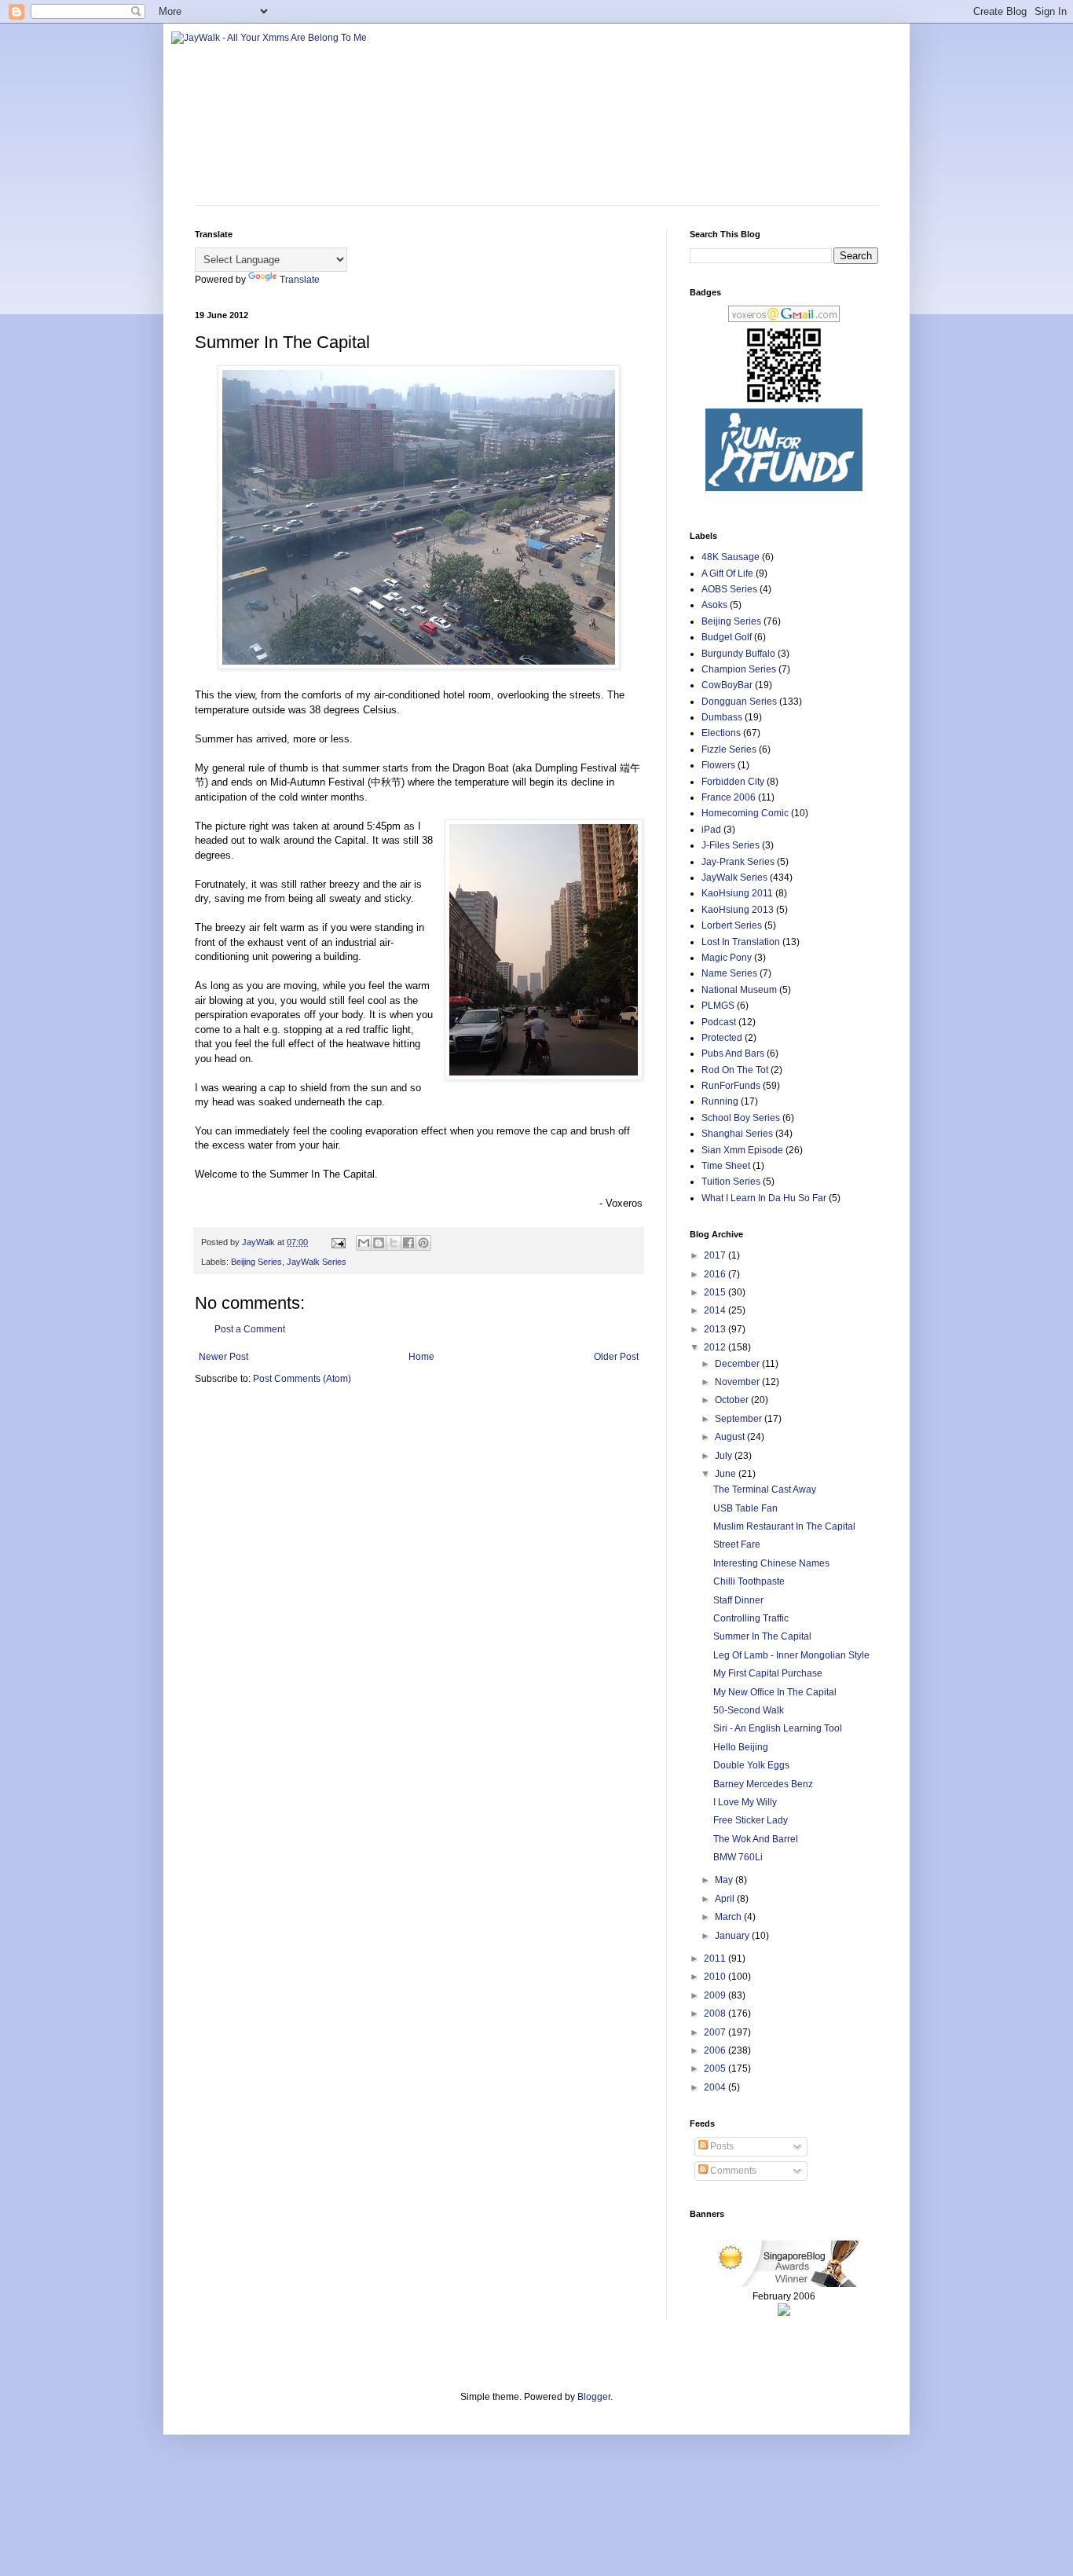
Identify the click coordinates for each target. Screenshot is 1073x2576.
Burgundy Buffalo (738, 654)
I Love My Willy (745, 1802)
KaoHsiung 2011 (737, 893)
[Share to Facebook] (408, 1243)
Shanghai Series (737, 1134)
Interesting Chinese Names (771, 1563)
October (733, 1400)
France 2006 (729, 797)
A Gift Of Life (727, 573)
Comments (732, 2171)
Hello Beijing (741, 1747)
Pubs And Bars (733, 1053)
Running (720, 1101)
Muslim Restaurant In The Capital (784, 1526)
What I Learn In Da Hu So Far (764, 1198)
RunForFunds (731, 1086)
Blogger (594, 2397)
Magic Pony (727, 958)
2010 (716, 1977)
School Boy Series (741, 1118)
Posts (721, 2146)
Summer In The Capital (762, 1636)
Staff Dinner (738, 1600)
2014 (716, 1310)
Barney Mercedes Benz (763, 1784)
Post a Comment (250, 1329)
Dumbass (722, 717)
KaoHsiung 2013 (738, 910)
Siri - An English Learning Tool (778, 1728)
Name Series (729, 973)
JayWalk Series (317, 1262)
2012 (716, 1347)
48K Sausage (731, 557)
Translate (300, 280)
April (726, 1899)
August (731, 1437)
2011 (716, 1959)
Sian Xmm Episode (742, 1150)
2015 (716, 1292)
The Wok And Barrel (756, 1839)
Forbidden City (733, 782)
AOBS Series (729, 589)
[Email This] (364, 1243)
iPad (711, 830)
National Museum (739, 990)
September (740, 1419)
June (727, 1474)
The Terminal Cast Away (765, 1490)
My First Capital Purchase (768, 1673)
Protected (722, 1038)
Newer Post (223, 1357)
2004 (716, 2087)
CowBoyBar (727, 685)
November (738, 1382)
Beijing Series (256, 1262)
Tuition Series (731, 1182)
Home (421, 1357)
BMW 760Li (738, 1857)
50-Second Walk (749, 1710)
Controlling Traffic (751, 1618)
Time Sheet (726, 1166)
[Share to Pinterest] (423, 1243)
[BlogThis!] (379, 1243)
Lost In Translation (741, 942)
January (733, 1936)
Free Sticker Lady (751, 1820)
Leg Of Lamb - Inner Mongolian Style (791, 1655)
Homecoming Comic (745, 813)
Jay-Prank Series (738, 862)
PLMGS (718, 1006)
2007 (716, 2032)
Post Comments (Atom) (302, 1379)
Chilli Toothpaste (749, 1581)
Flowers (718, 765)
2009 (716, 1995)
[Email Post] (338, 1242)
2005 (716, 2068)
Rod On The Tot (735, 1070)
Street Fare (737, 1545)
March (729, 1917)
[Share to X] (394, 1243)
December (738, 1364)
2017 (716, 1255)
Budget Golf (727, 637)
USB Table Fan (745, 1508)
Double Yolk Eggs (751, 1765)
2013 (716, 1329)
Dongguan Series (739, 702)
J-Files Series (731, 845)
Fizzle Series (729, 749)
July (725, 1456)
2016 (716, 1274)
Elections (721, 733)
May (725, 1880)
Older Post (616, 1357)
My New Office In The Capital (775, 1692)
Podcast (719, 1022)
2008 (716, 2014)
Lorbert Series (732, 925)
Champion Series (739, 669)
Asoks (714, 605)
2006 (716, 2050)
